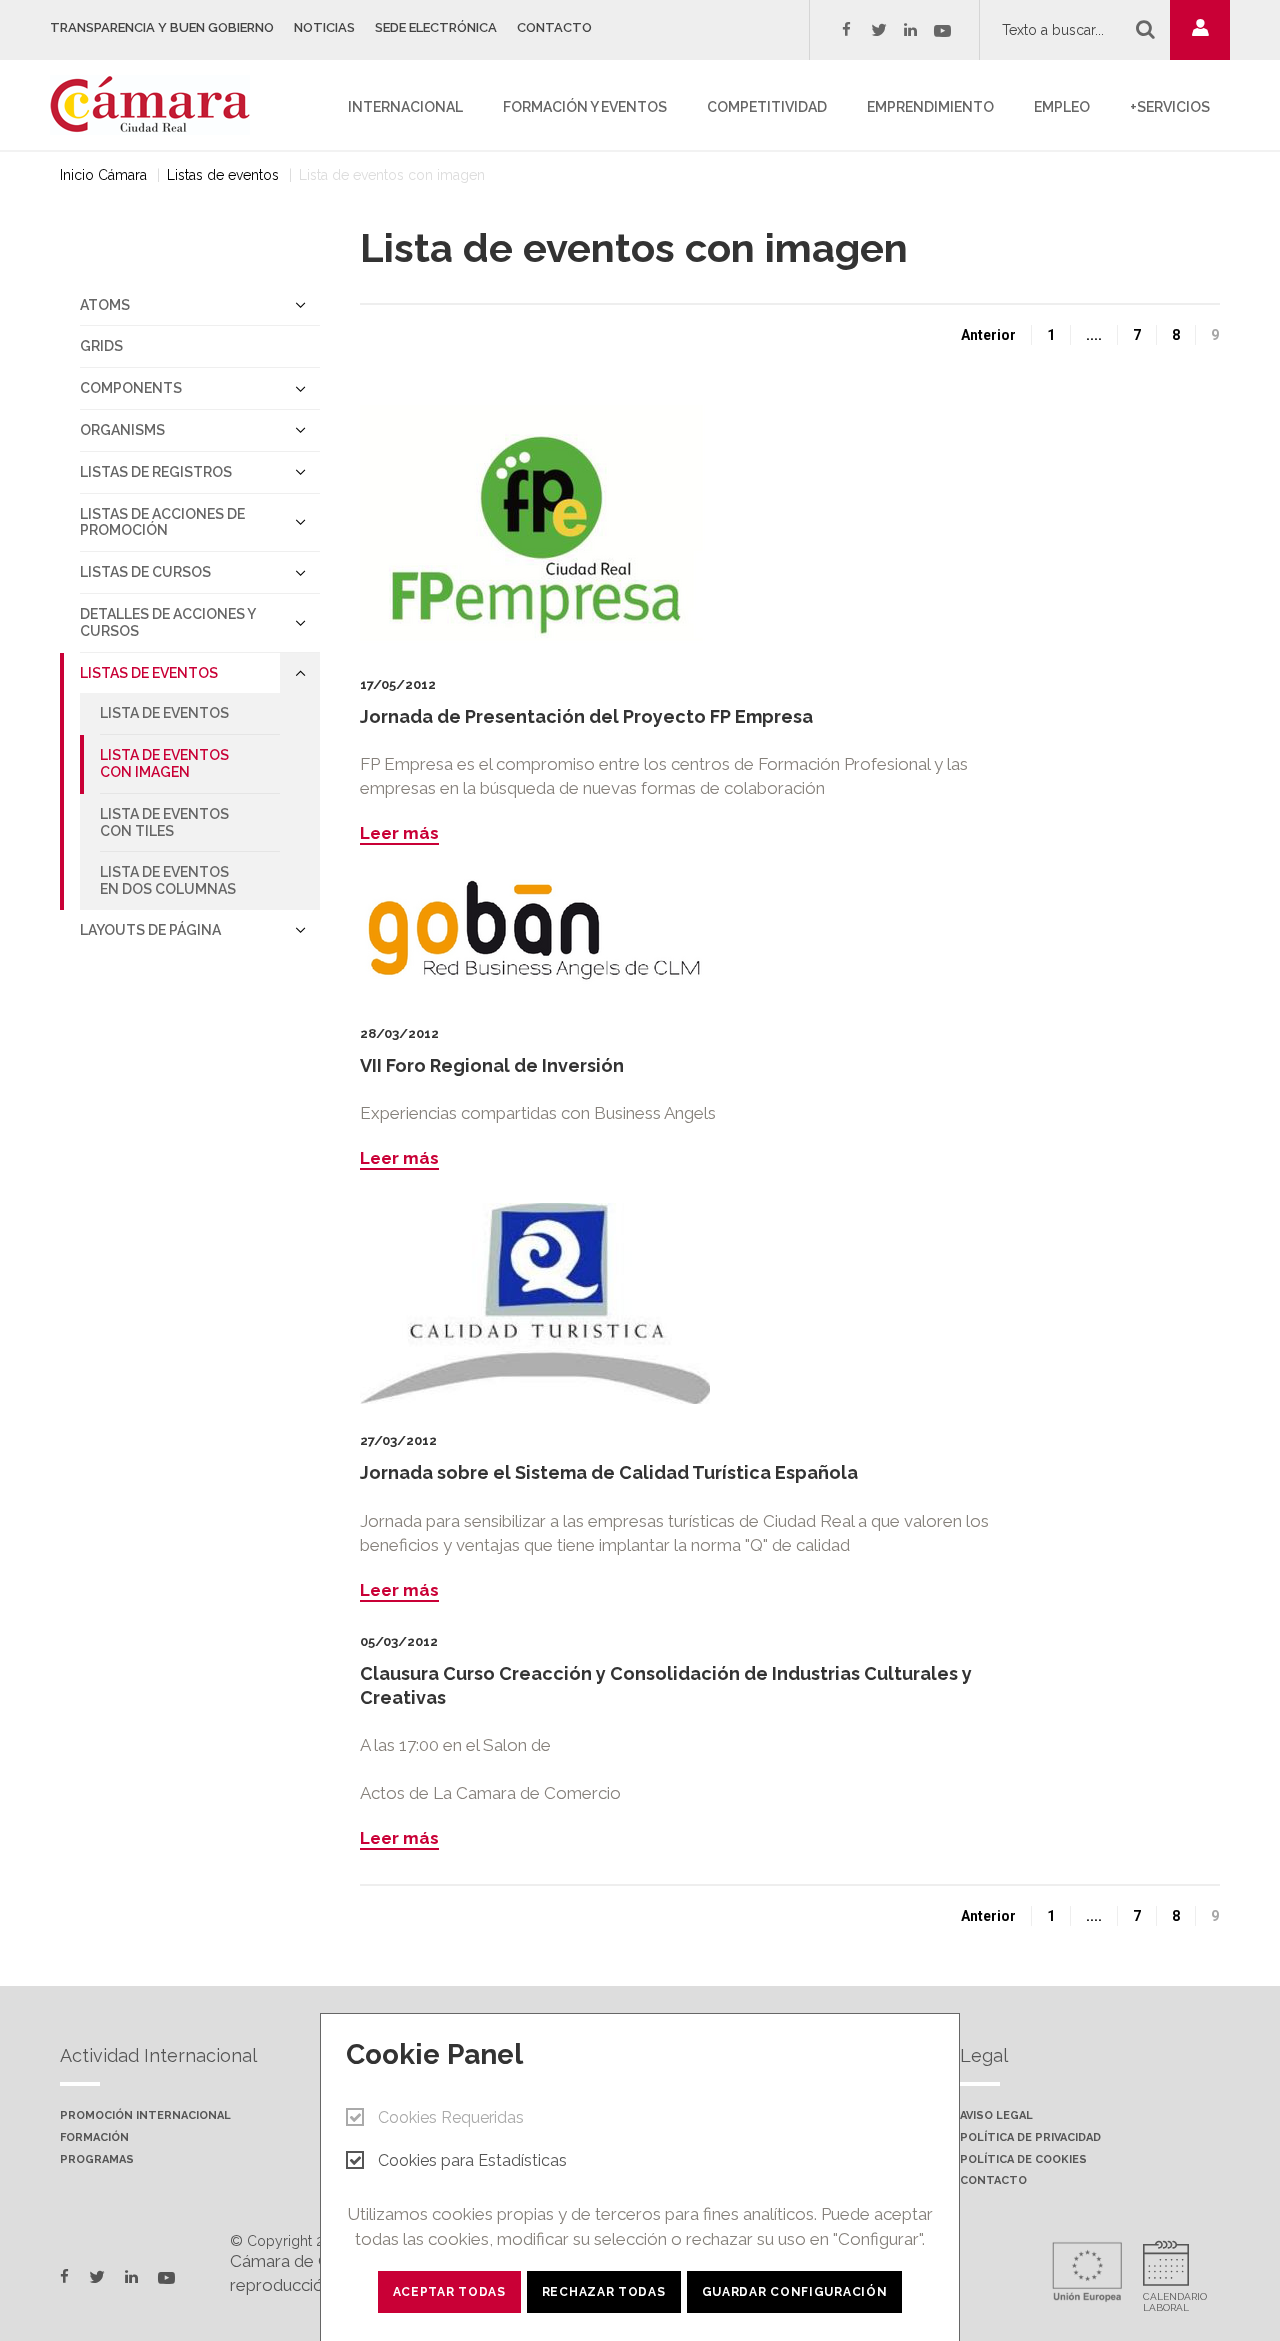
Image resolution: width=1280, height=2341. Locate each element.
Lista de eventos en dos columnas (168, 880)
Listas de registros (156, 472)
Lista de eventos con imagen (164, 763)
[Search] (1145, 29)
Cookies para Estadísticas (472, 2160)
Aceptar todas (449, 2292)
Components (131, 388)
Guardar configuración (795, 2292)
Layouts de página (150, 930)
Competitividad (767, 107)
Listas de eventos (223, 175)
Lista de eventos (164, 713)
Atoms (105, 305)
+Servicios (1170, 107)
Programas (97, 2160)
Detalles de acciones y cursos (168, 622)
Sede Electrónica (436, 27)
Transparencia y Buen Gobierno (162, 27)
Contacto (554, 27)
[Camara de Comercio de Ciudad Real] (160, 103)
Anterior (988, 335)
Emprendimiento (930, 107)
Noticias (324, 27)
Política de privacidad (1030, 2138)
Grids (101, 346)
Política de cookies (1023, 2160)
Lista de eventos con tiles (164, 822)
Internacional (405, 107)
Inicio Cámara (103, 175)
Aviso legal (996, 2116)
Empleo (1062, 107)
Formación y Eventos (585, 107)
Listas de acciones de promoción (162, 522)
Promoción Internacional (145, 2116)
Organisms (122, 430)
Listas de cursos (145, 572)
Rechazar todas (604, 2292)
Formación (94, 2138)
